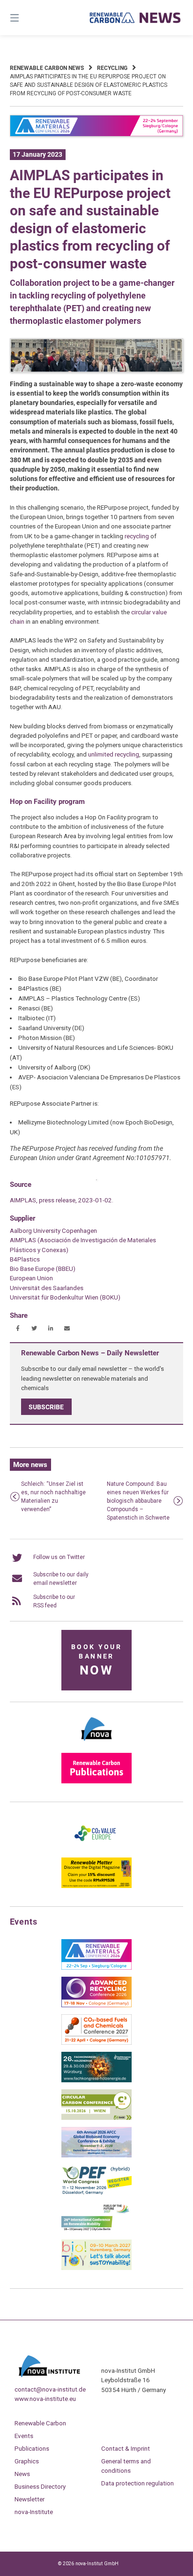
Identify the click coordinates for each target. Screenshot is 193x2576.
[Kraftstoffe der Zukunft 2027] (96, 2231)
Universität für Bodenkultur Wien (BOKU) (65, 1297)
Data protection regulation (137, 2483)
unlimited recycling (114, 754)
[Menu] (27, 18)
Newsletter (30, 2499)
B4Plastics (25, 1259)
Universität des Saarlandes (47, 1288)
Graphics (27, 2461)
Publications (32, 2448)
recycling (137, 536)
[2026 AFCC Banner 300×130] (96, 2156)
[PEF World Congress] (96, 2193)
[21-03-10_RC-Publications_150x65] (96, 1781)
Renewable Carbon (40, 2423)
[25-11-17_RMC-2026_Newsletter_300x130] (96, 1968)
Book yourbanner (96, 1661)
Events (24, 2436)
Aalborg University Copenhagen (53, 1231)
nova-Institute (34, 2512)
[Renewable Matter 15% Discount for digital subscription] (96, 1886)
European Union (31, 1278)
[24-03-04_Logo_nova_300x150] (96, 1744)
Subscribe (46, 1406)
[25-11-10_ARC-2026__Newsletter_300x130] (96, 2005)
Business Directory (40, 2486)
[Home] (135, 18)
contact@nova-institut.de (50, 2389)
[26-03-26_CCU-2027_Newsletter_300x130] (96, 2043)
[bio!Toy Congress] (96, 2268)
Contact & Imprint (126, 2448)
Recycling (112, 68)
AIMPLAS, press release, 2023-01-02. (62, 1200)
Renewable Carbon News (47, 68)
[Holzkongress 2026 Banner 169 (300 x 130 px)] (96, 2080)
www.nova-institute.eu (45, 2399)
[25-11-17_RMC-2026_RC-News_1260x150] (97, 135)
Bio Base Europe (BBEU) (43, 1269)
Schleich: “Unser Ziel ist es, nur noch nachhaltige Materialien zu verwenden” (53, 1497)
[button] (18, 1328)
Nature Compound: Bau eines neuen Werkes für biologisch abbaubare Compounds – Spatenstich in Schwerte (138, 1501)
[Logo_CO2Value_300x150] (96, 1849)
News (22, 2474)
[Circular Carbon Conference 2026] (96, 2118)
